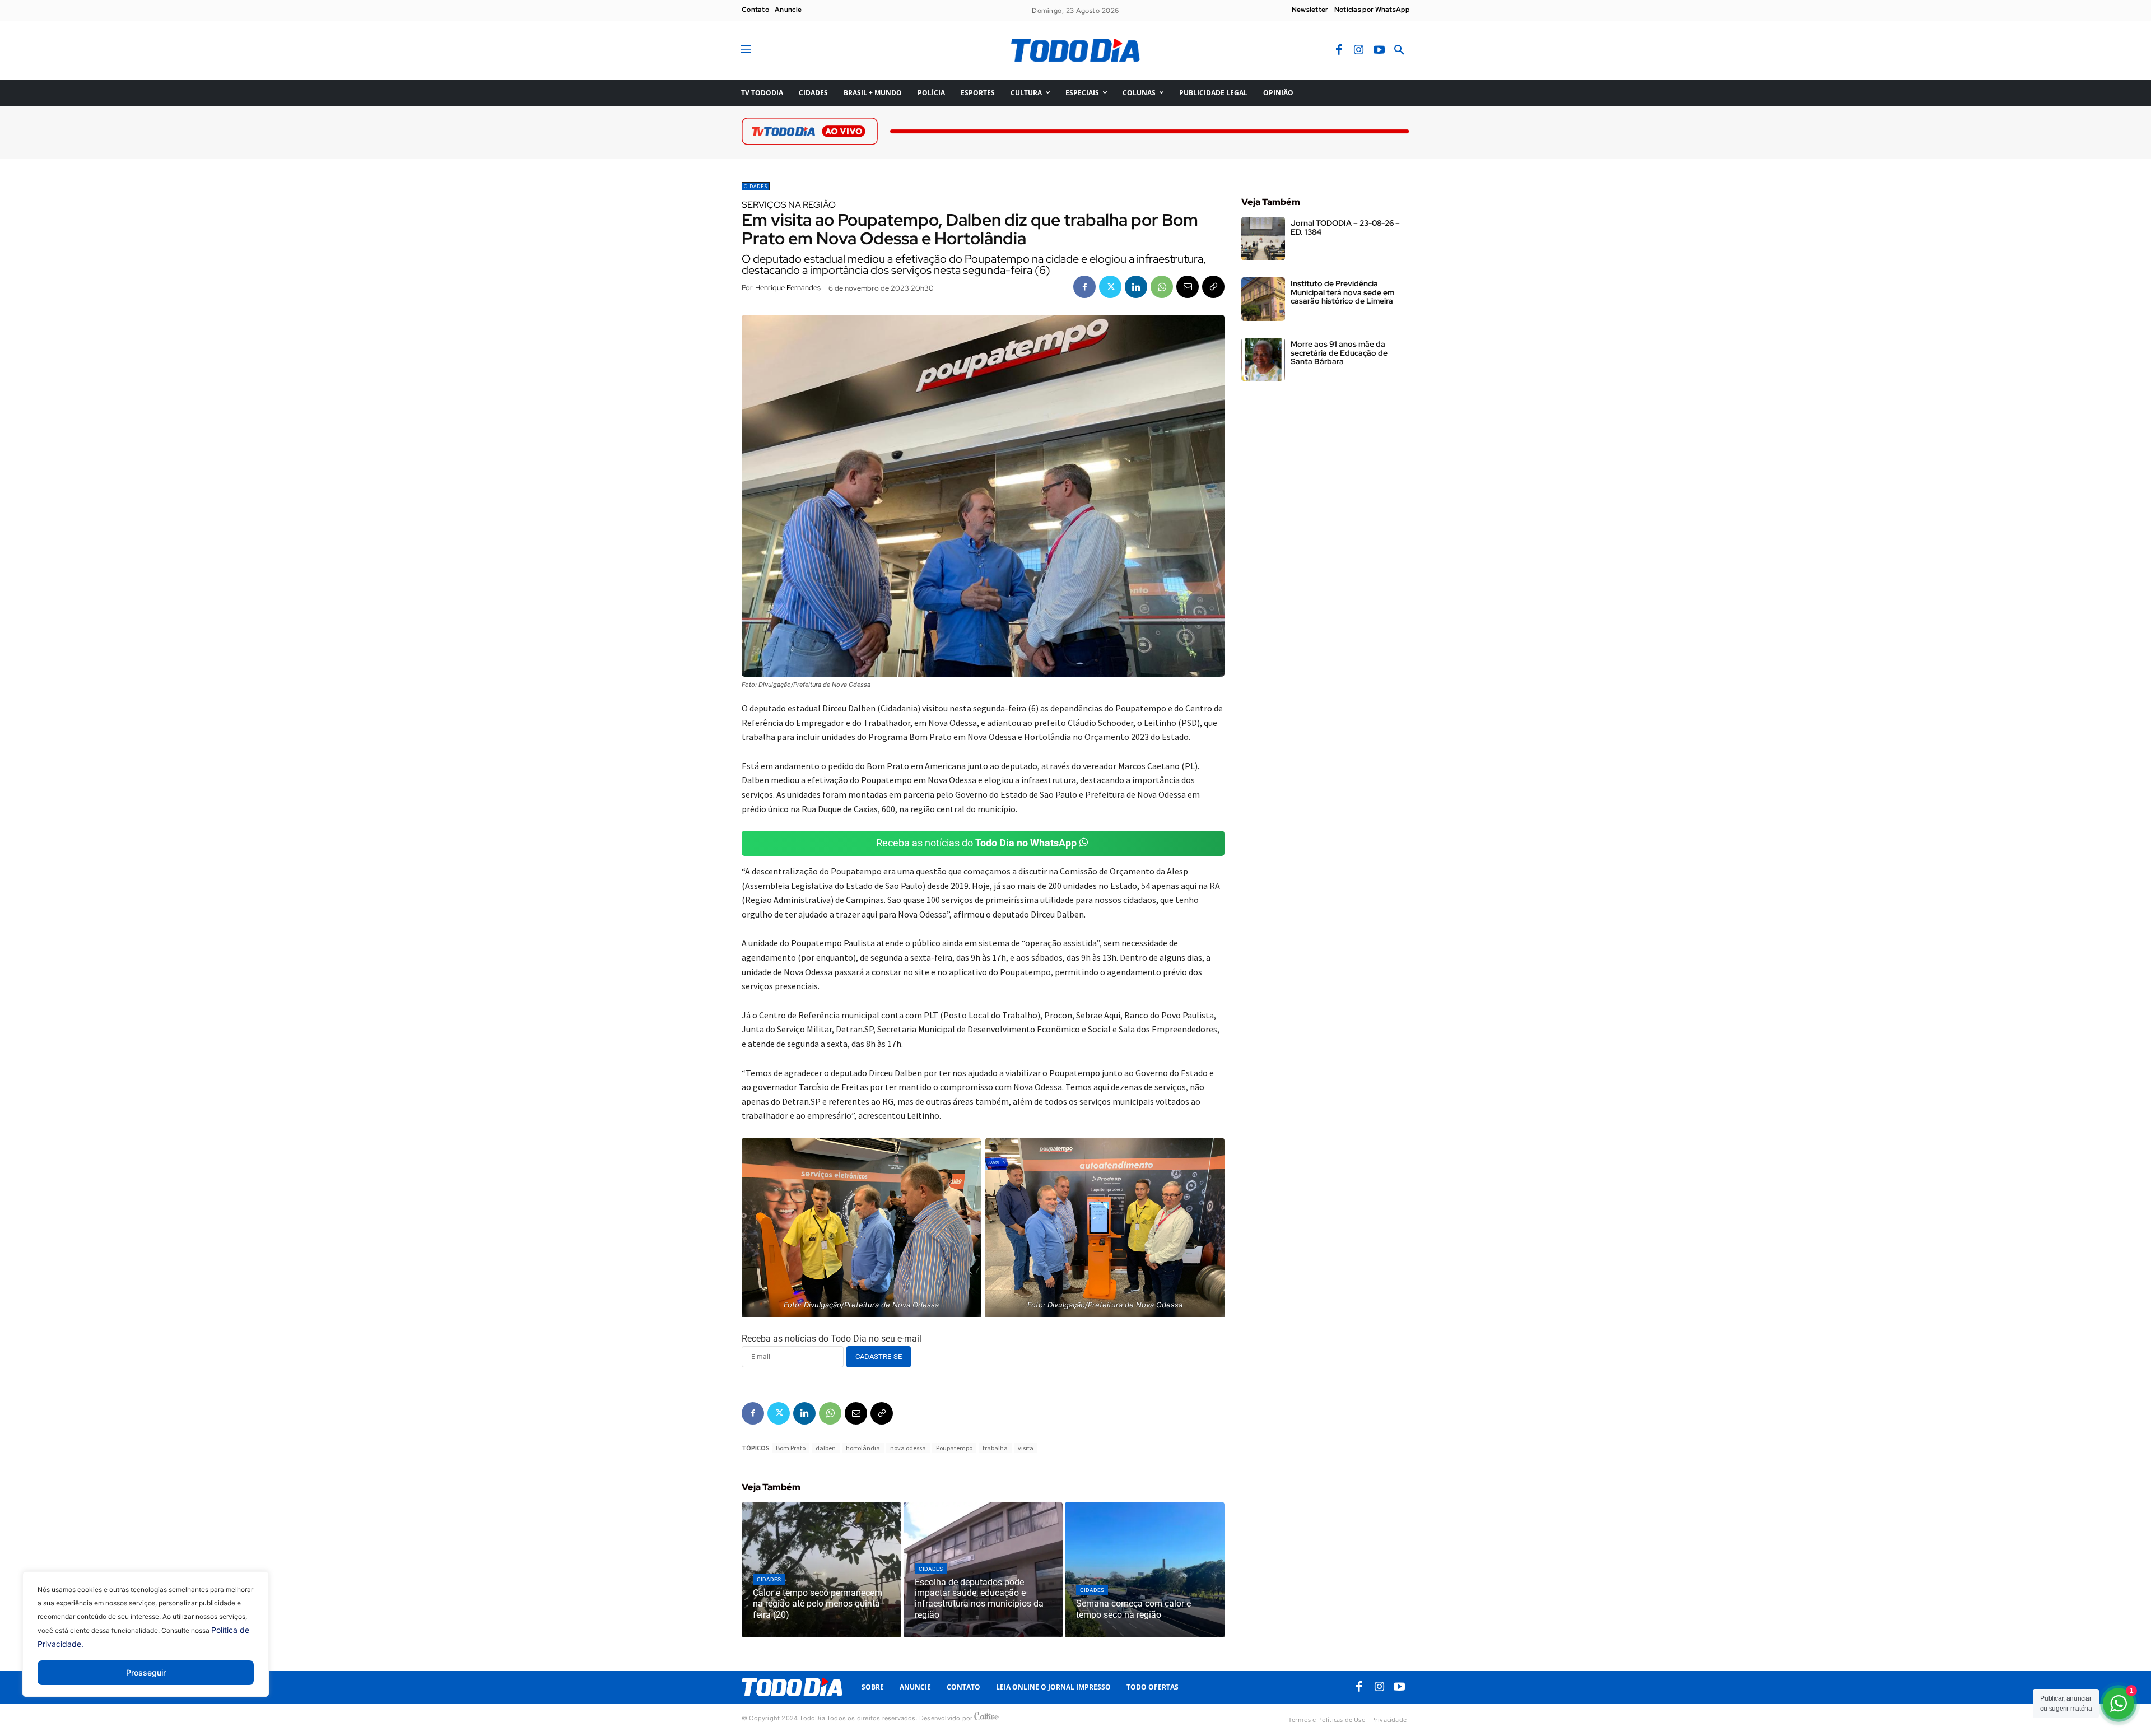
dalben (826, 1448)
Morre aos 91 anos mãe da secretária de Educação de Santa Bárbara (1339, 353)
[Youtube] (1379, 50)
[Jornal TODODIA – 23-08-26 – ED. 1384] (1263, 239)
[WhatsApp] (1162, 287)
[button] (1399, 50)
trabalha (995, 1448)
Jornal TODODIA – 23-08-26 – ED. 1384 (1345, 227)
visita (1026, 1448)
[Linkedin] (1136, 287)
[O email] (1188, 287)
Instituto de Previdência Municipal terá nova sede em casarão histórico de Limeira (1342, 292)
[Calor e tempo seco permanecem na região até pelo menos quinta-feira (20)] (821, 1570)
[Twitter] (1110, 287)
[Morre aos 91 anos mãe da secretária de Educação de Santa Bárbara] (1263, 360)
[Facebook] (1339, 50)
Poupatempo (954, 1448)
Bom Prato (791, 1448)
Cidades (756, 186)
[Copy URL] (1213, 287)
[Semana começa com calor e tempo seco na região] (1145, 1570)
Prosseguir (146, 1672)
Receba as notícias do (976, 843)
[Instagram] (1359, 50)
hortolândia (863, 1448)
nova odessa (908, 1448)
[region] (146, 1642)
